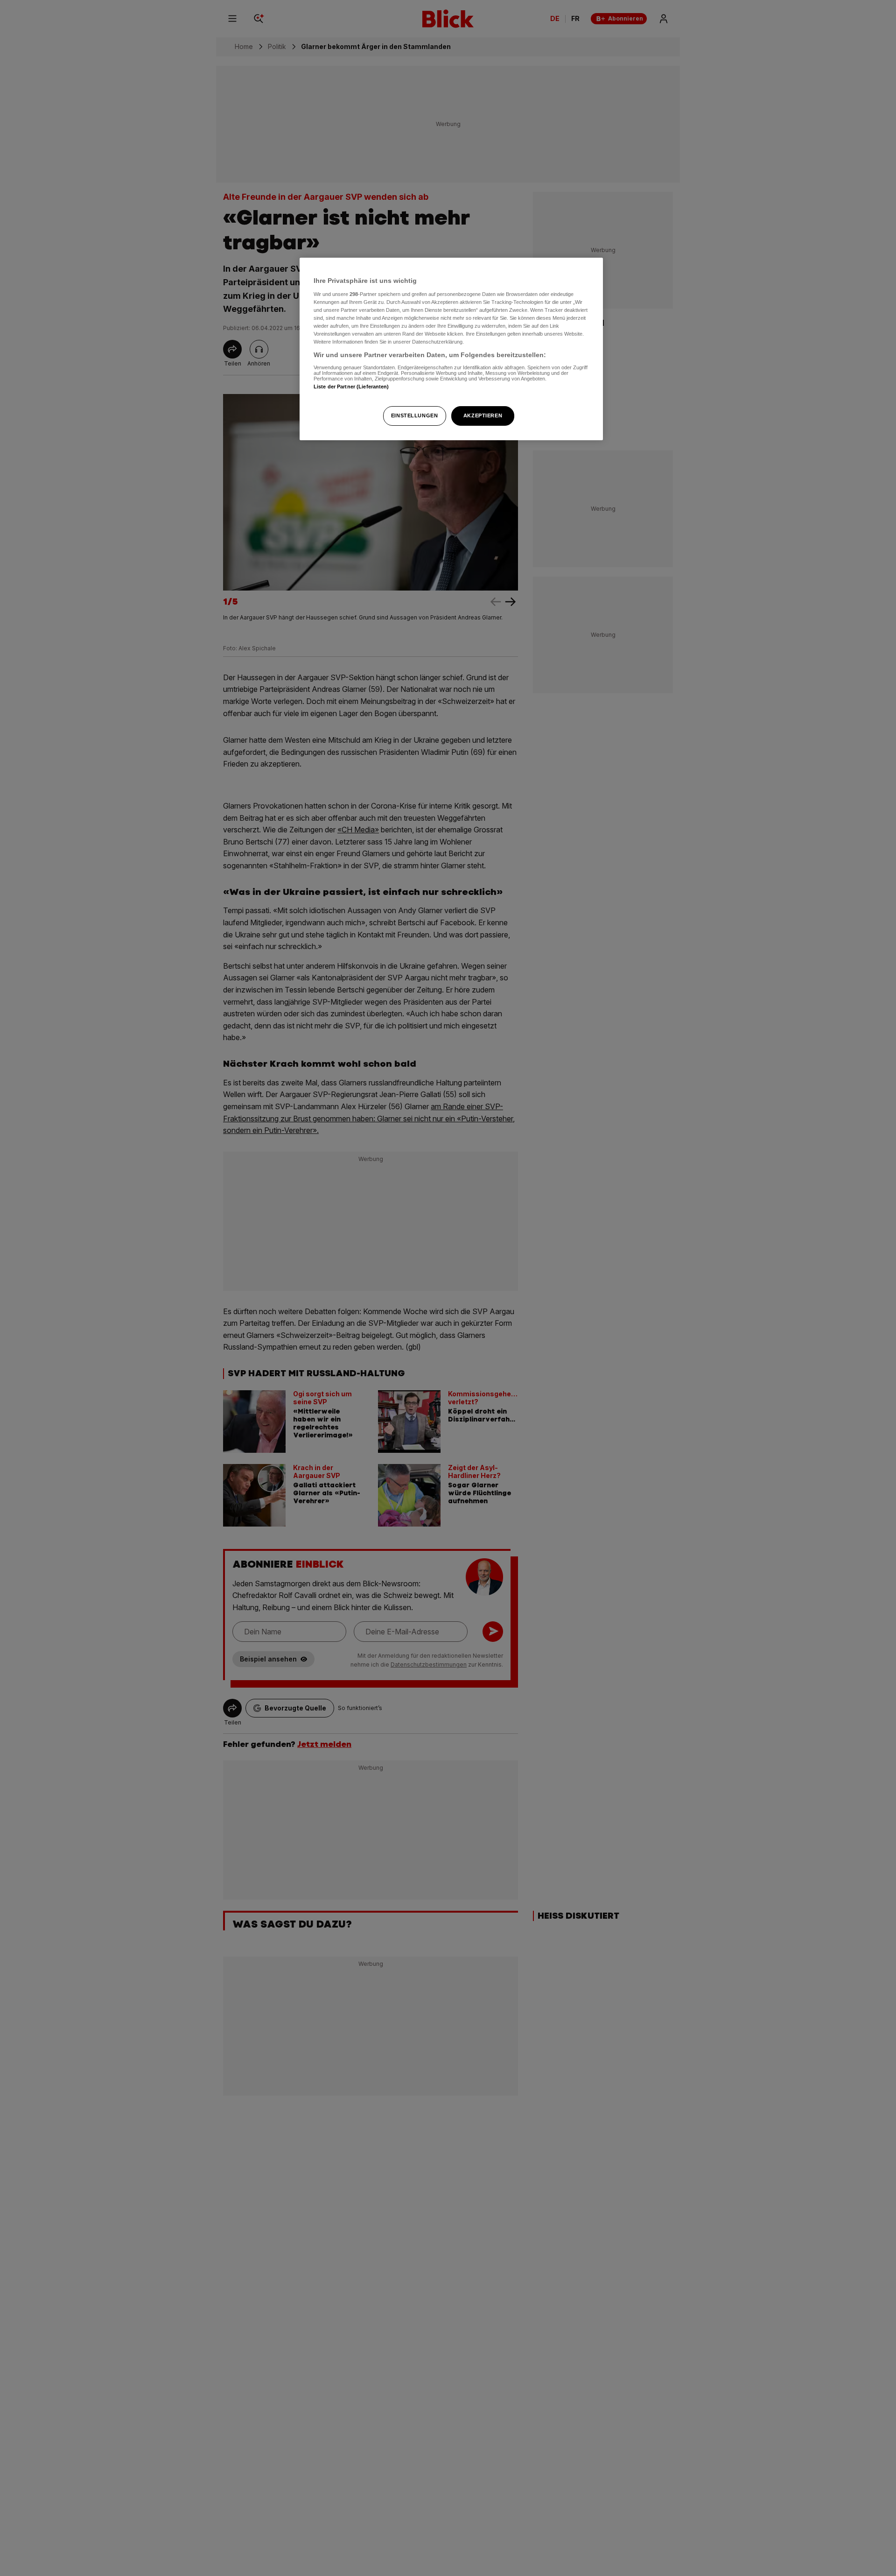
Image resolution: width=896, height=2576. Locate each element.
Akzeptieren (483, 415)
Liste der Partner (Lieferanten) (351, 386)
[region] (451, 349)
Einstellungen (414, 415)
